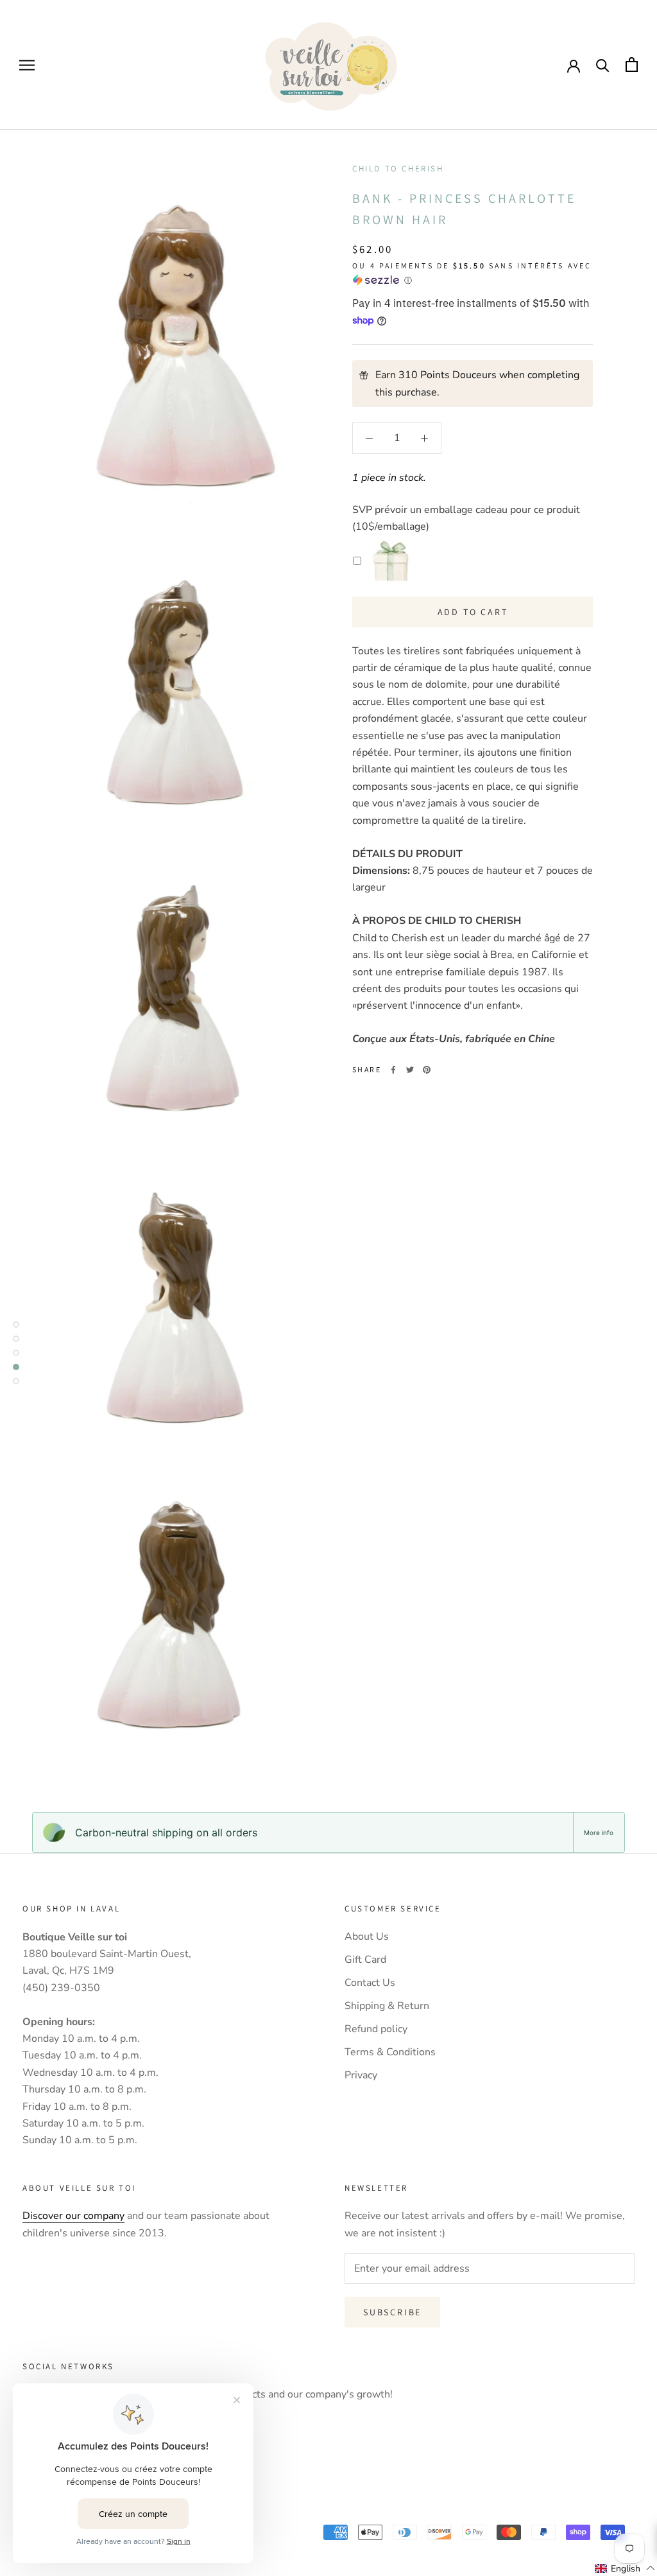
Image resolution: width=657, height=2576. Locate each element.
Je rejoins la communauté (329, 1389)
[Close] (634, 1159)
